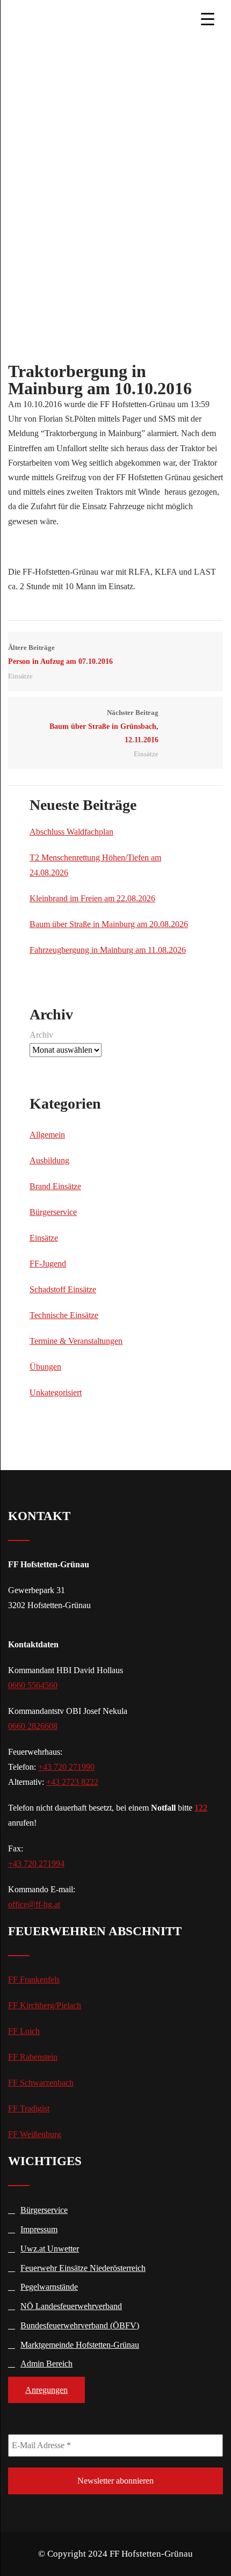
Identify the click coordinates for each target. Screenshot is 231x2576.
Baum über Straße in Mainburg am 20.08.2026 (109, 924)
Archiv (41, 1035)
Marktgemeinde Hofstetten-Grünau (80, 2345)
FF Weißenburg (35, 2134)
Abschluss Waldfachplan (71, 832)
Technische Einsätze (64, 1315)
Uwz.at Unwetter (50, 2249)
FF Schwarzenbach (41, 2083)
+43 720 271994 (36, 1864)
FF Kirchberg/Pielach (45, 2005)
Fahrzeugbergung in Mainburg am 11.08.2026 (108, 950)
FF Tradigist (29, 2108)
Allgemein (47, 1135)
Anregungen (46, 2390)
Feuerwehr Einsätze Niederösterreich (83, 2268)
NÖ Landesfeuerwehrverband (71, 2306)
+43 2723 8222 (72, 1782)
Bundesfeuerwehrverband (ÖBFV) (80, 2325)
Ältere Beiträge (60, 655)
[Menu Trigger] (207, 19)
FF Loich (24, 2031)
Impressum (39, 2229)
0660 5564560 (33, 1685)
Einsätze (20, 676)
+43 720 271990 (66, 1767)
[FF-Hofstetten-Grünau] (68, 19)
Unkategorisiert (56, 1392)
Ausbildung (49, 1160)
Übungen (45, 1367)
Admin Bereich (46, 2364)
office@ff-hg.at (34, 1904)
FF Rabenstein (33, 2057)
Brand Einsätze (55, 1186)
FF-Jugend (48, 1264)
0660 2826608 (33, 1726)
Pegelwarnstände (49, 2287)
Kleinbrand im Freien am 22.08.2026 (92, 898)
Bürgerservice (53, 1212)
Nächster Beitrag (104, 726)
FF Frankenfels (34, 1980)
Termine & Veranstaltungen (76, 1341)
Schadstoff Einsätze (63, 1289)
